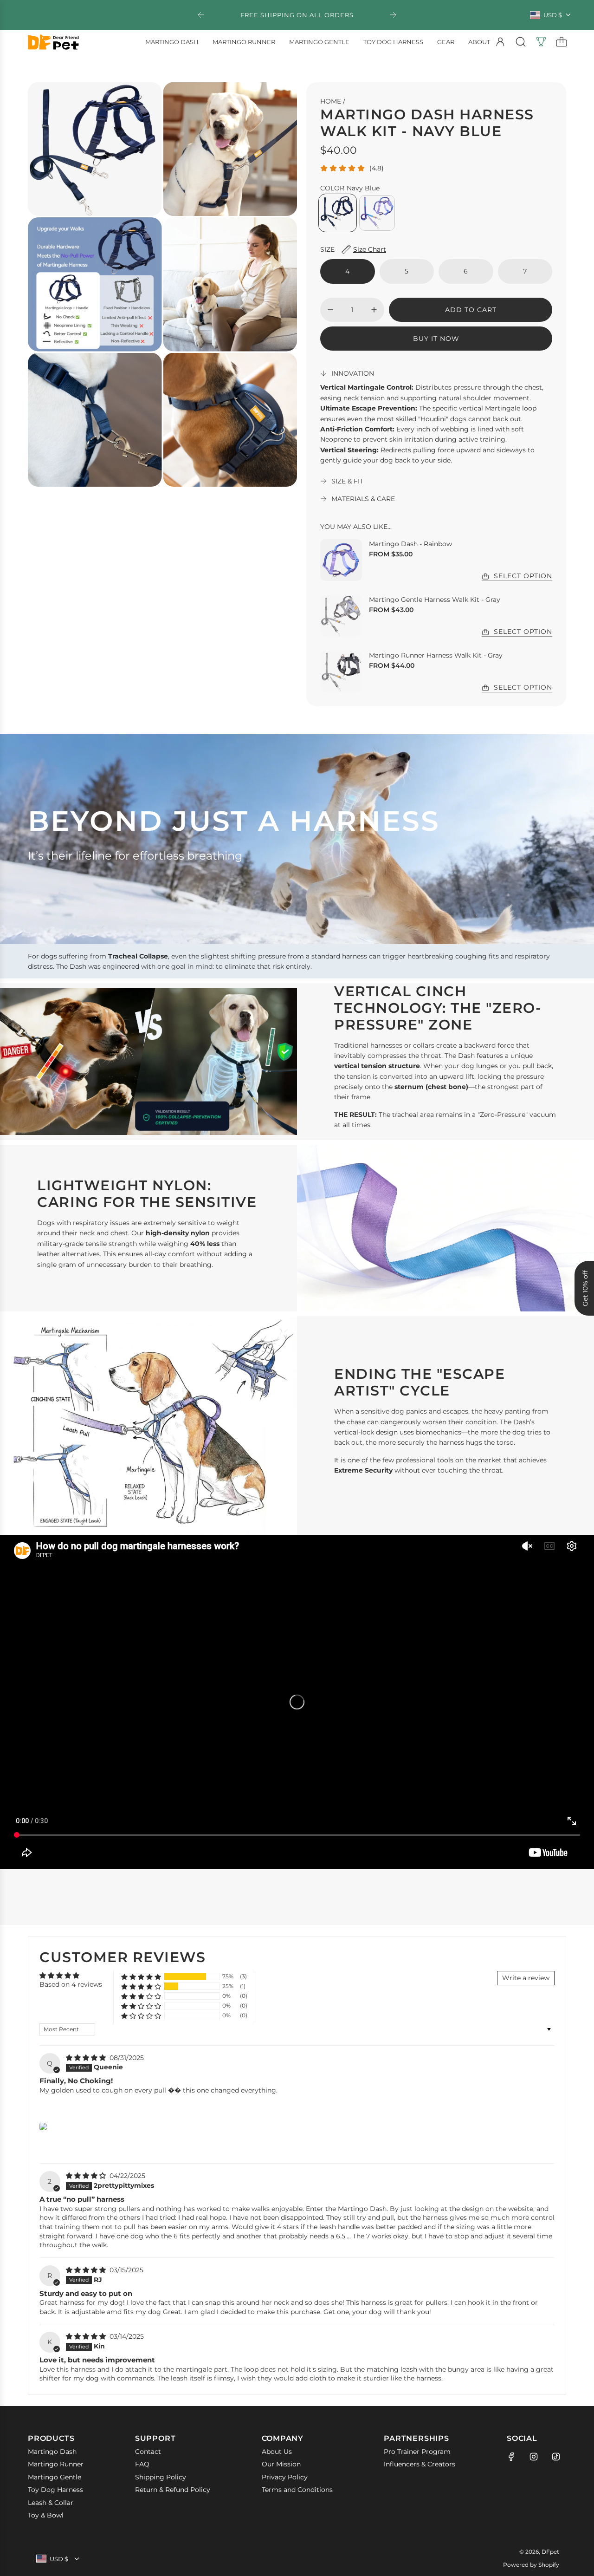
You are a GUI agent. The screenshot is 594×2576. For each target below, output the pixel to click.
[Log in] (500, 42)
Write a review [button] (526, 1978)
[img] (87, 2058)
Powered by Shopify (531, 2565)
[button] (141, 1977)
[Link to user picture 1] (43, 2126)
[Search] (521, 42)
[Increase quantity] (374, 310)
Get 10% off (585, 1288)
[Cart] (562, 42)
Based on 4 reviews (71, 1984)
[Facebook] (511, 2457)
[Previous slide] (201, 15)
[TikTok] (556, 2457)
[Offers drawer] (541, 42)
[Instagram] (534, 2457)
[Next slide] (393, 15)
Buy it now (436, 339)
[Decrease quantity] (330, 310)
